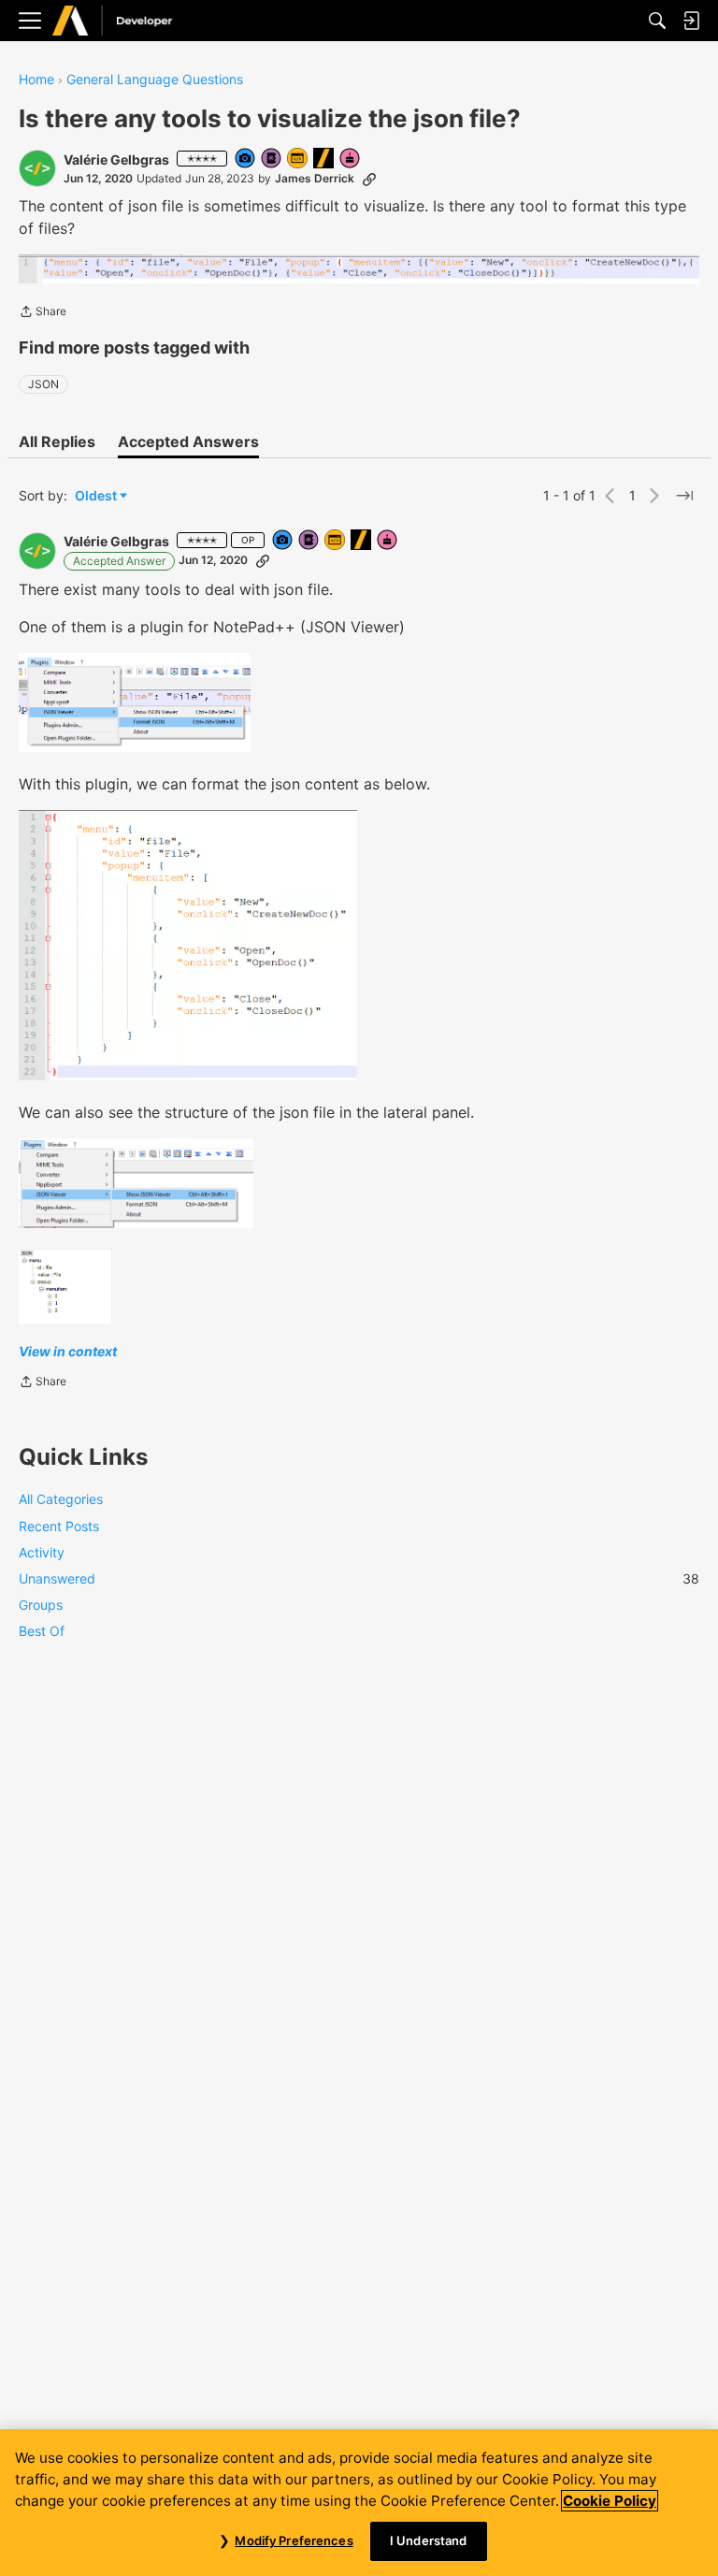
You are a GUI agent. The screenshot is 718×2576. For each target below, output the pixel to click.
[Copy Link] (369, 179)
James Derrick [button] (315, 178)
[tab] (57, 441)
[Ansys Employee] (324, 159)
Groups (41, 1605)
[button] (37, 168)
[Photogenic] (246, 159)
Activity (42, 1552)
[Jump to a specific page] (684, 496)
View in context (68, 1351)
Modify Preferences (294, 2540)
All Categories (61, 1499)
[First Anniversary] (351, 159)
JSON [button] (43, 384)
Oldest (97, 496)
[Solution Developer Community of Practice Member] (298, 159)
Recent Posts (59, 1526)
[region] (359, 2503)
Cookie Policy (610, 2501)
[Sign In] (691, 21)
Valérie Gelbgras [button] (116, 159)
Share (43, 313)
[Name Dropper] (272, 159)
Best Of (42, 1631)
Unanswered (359, 1578)
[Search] (657, 21)
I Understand (429, 2540)
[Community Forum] (132, 21)
